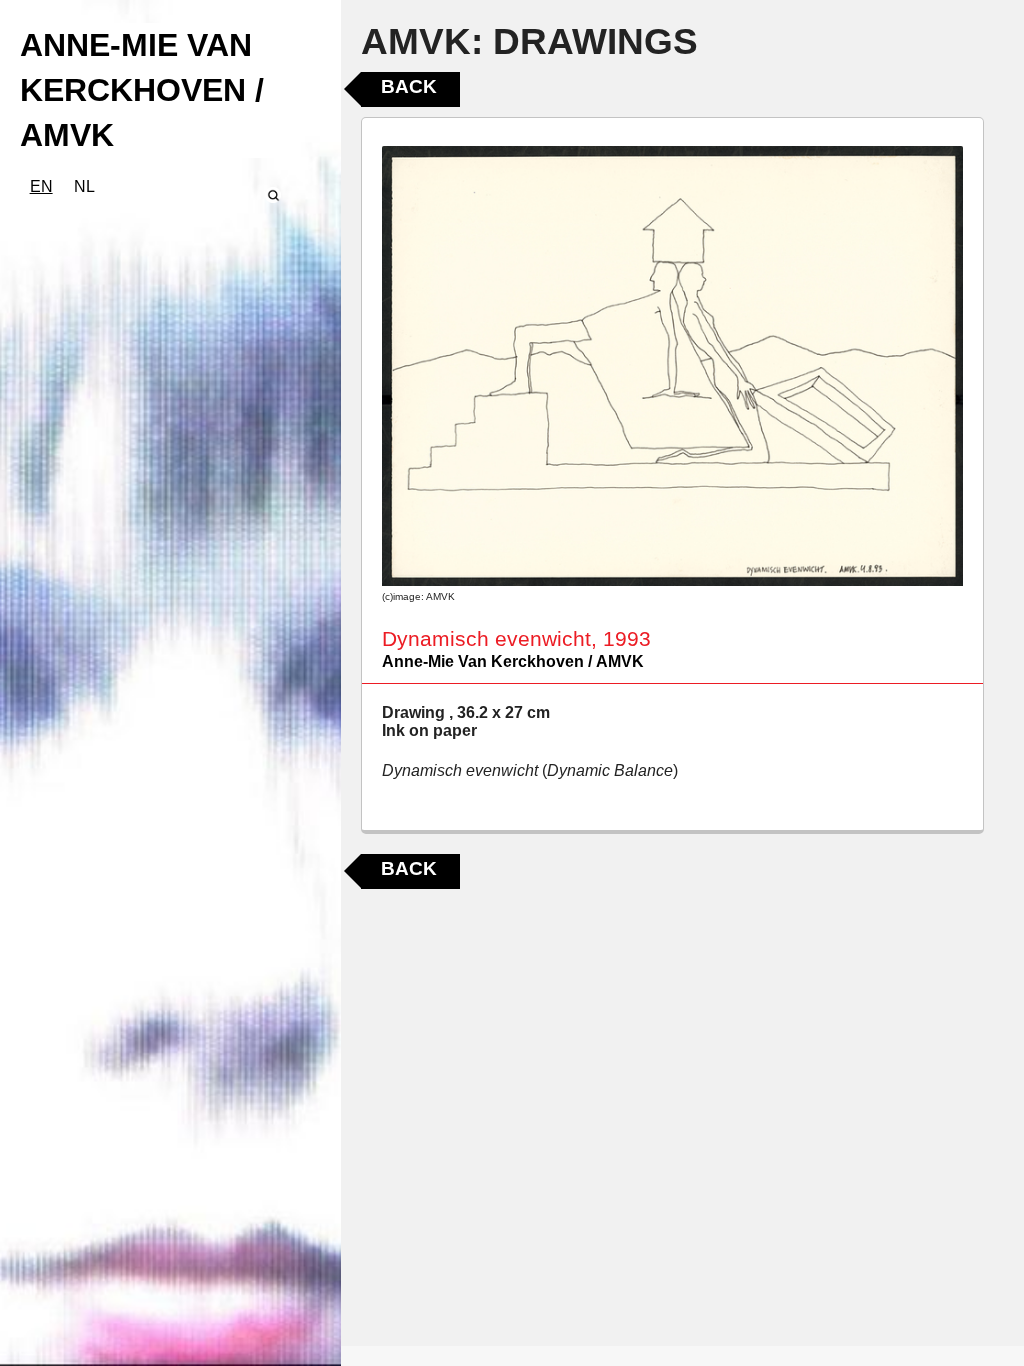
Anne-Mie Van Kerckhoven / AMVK (513, 661)
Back (409, 86)
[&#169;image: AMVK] (672, 366)
